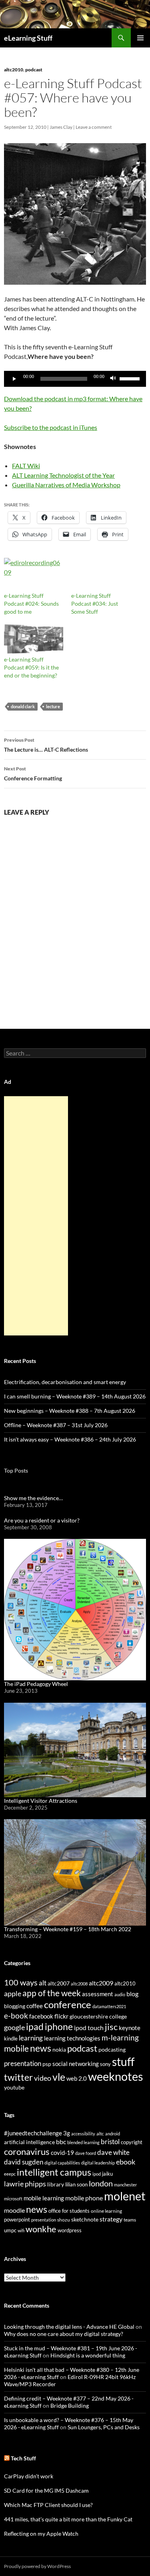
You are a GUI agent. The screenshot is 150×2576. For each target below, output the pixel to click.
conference (68, 2004)
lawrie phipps (25, 2184)
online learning (106, 2211)
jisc (111, 2027)
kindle (11, 2038)
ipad (35, 2027)
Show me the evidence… (33, 1498)
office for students (69, 2211)
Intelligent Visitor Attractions (41, 1801)
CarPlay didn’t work (29, 2476)
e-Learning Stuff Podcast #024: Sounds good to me (31, 604)
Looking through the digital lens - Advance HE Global (69, 2327)
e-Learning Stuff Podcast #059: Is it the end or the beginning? (31, 667)
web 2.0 (77, 2078)
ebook (126, 2162)
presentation (23, 2063)
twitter (18, 2077)
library (56, 2184)
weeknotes (116, 2076)
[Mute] (113, 379)
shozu (64, 2220)
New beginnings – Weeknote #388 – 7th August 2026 (70, 1411)
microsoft (13, 2199)
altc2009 (101, 1983)
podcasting (112, 2049)
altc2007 (59, 1983)
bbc (61, 2142)
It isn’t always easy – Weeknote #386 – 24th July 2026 (70, 1439)
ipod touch (89, 2028)
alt (43, 1983)
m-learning (120, 2037)
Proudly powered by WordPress (37, 2566)
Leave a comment (94, 127)
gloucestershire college (98, 2016)
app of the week (52, 1993)
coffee (35, 2006)
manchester (125, 2185)
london (101, 2183)
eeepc (10, 2174)
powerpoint (17, 2220)
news (41, 2048)
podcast (34, 70)
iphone (59, 2027)
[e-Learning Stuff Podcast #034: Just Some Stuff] (101, 575)
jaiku (107, 2174)
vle (59, 2077)
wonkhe (41, 2229)
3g (67, 2133)
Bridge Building (70, 2406)
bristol (110, 2142)
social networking (76, 2064)
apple (13, 1993)
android (113, 2134)
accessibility (83, 2134)
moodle (14, 2210)
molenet (125, 2196)
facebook (41, 2016)
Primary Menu (140, 38)
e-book (16, 2016)
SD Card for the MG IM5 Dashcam (46, 2490)
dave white (113, 2153)
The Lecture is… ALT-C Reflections (46, 745)
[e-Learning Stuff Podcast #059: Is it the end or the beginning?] (34, 639)
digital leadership (98, 2163)
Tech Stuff (23, 2458)
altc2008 (79, 1984)
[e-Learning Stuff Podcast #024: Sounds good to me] (34, 575)
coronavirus (27, 2152)
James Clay (61, 127)
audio (120, 1994)
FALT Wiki (26, 466)
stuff (123, 2062)
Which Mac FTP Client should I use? (48, 2505)
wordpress (70, 2230)
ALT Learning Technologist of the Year (63, 475)
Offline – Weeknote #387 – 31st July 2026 (56, 1425)
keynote (130, 2028)
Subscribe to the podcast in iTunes (51, 427)
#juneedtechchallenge (33, 2133)
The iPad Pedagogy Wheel (36, 1684)
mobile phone (84, 2198)
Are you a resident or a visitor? (42, 1520)
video (43, 2078)
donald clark (23, 706)
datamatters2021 (109, 2006)
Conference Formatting (33, 774)
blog (132, 1994)
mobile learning (44, 2198)
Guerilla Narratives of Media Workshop (66, 485)
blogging (15, 2006)
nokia (59, 2049)
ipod (97, 2174)
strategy (111, 2219)
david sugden (24, 2162)
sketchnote (85, 2219)
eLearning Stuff (28, 38)
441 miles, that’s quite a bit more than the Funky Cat (68, 2519)
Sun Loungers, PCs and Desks (104, 2427)
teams (130, 2220)
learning (31, 2038)
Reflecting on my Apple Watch (41, 2534)
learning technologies (72, 2038)
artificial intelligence (29, 2142)
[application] (75, 379)
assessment (98, 1994)
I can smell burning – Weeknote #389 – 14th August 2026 (75, 1396)
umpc (10, 2230)
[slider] (131, 378)
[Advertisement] (36, 1216)
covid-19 (62, 2153)
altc (100, 2134)
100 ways (21, 1982)
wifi (21, 2230)
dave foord (86, 2153)
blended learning (83, 2142)
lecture (53, 706)
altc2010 (14, 70)
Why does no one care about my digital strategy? (64, 2334)
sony (105, 2064)
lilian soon (76, 2184)
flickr (61, 2016)
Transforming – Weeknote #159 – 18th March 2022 (68, 1929)
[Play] (14, 379)
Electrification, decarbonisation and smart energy (65, 1382)
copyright (132, 2142)
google (14, 2027)
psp (47, 2064)
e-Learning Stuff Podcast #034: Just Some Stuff (95, 604)
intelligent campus (54, 2172)
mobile (16, 2048)
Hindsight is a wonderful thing (88, 2355)
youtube (14, 2087)
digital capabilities (62, 2163)
